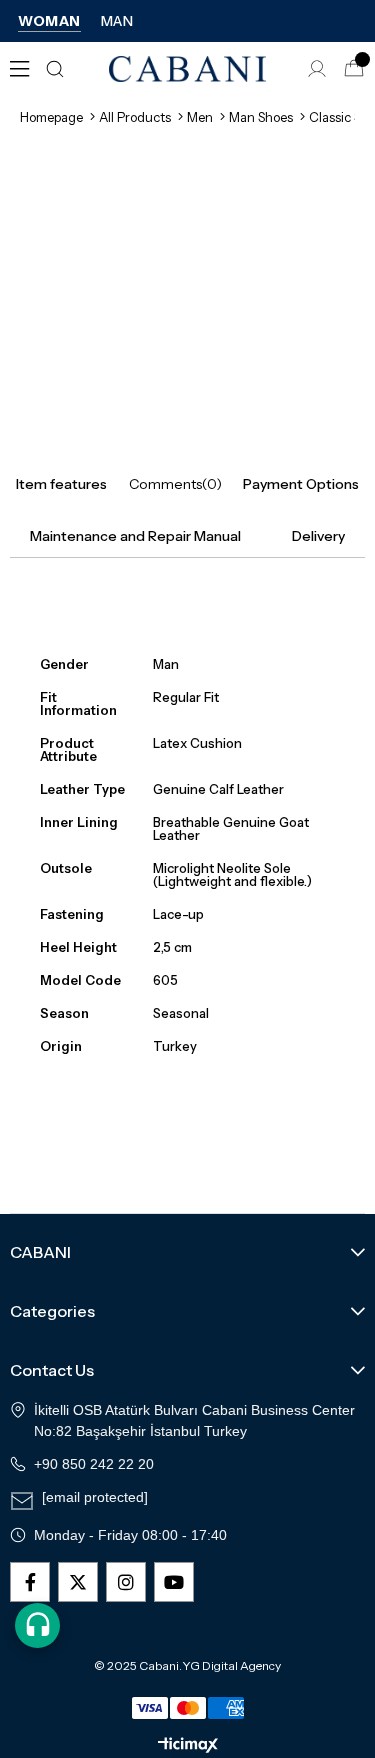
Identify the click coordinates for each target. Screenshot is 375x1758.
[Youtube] (174, 1582)
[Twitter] (78, 1582)
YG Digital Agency (231, 1666)
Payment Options (301, 484)
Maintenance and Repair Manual (135, 536)
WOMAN (49, 21)
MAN (117, 21)
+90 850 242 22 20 (94, 1464)
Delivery (318, 536)
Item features (61, 484)
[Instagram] (126, 1582)
